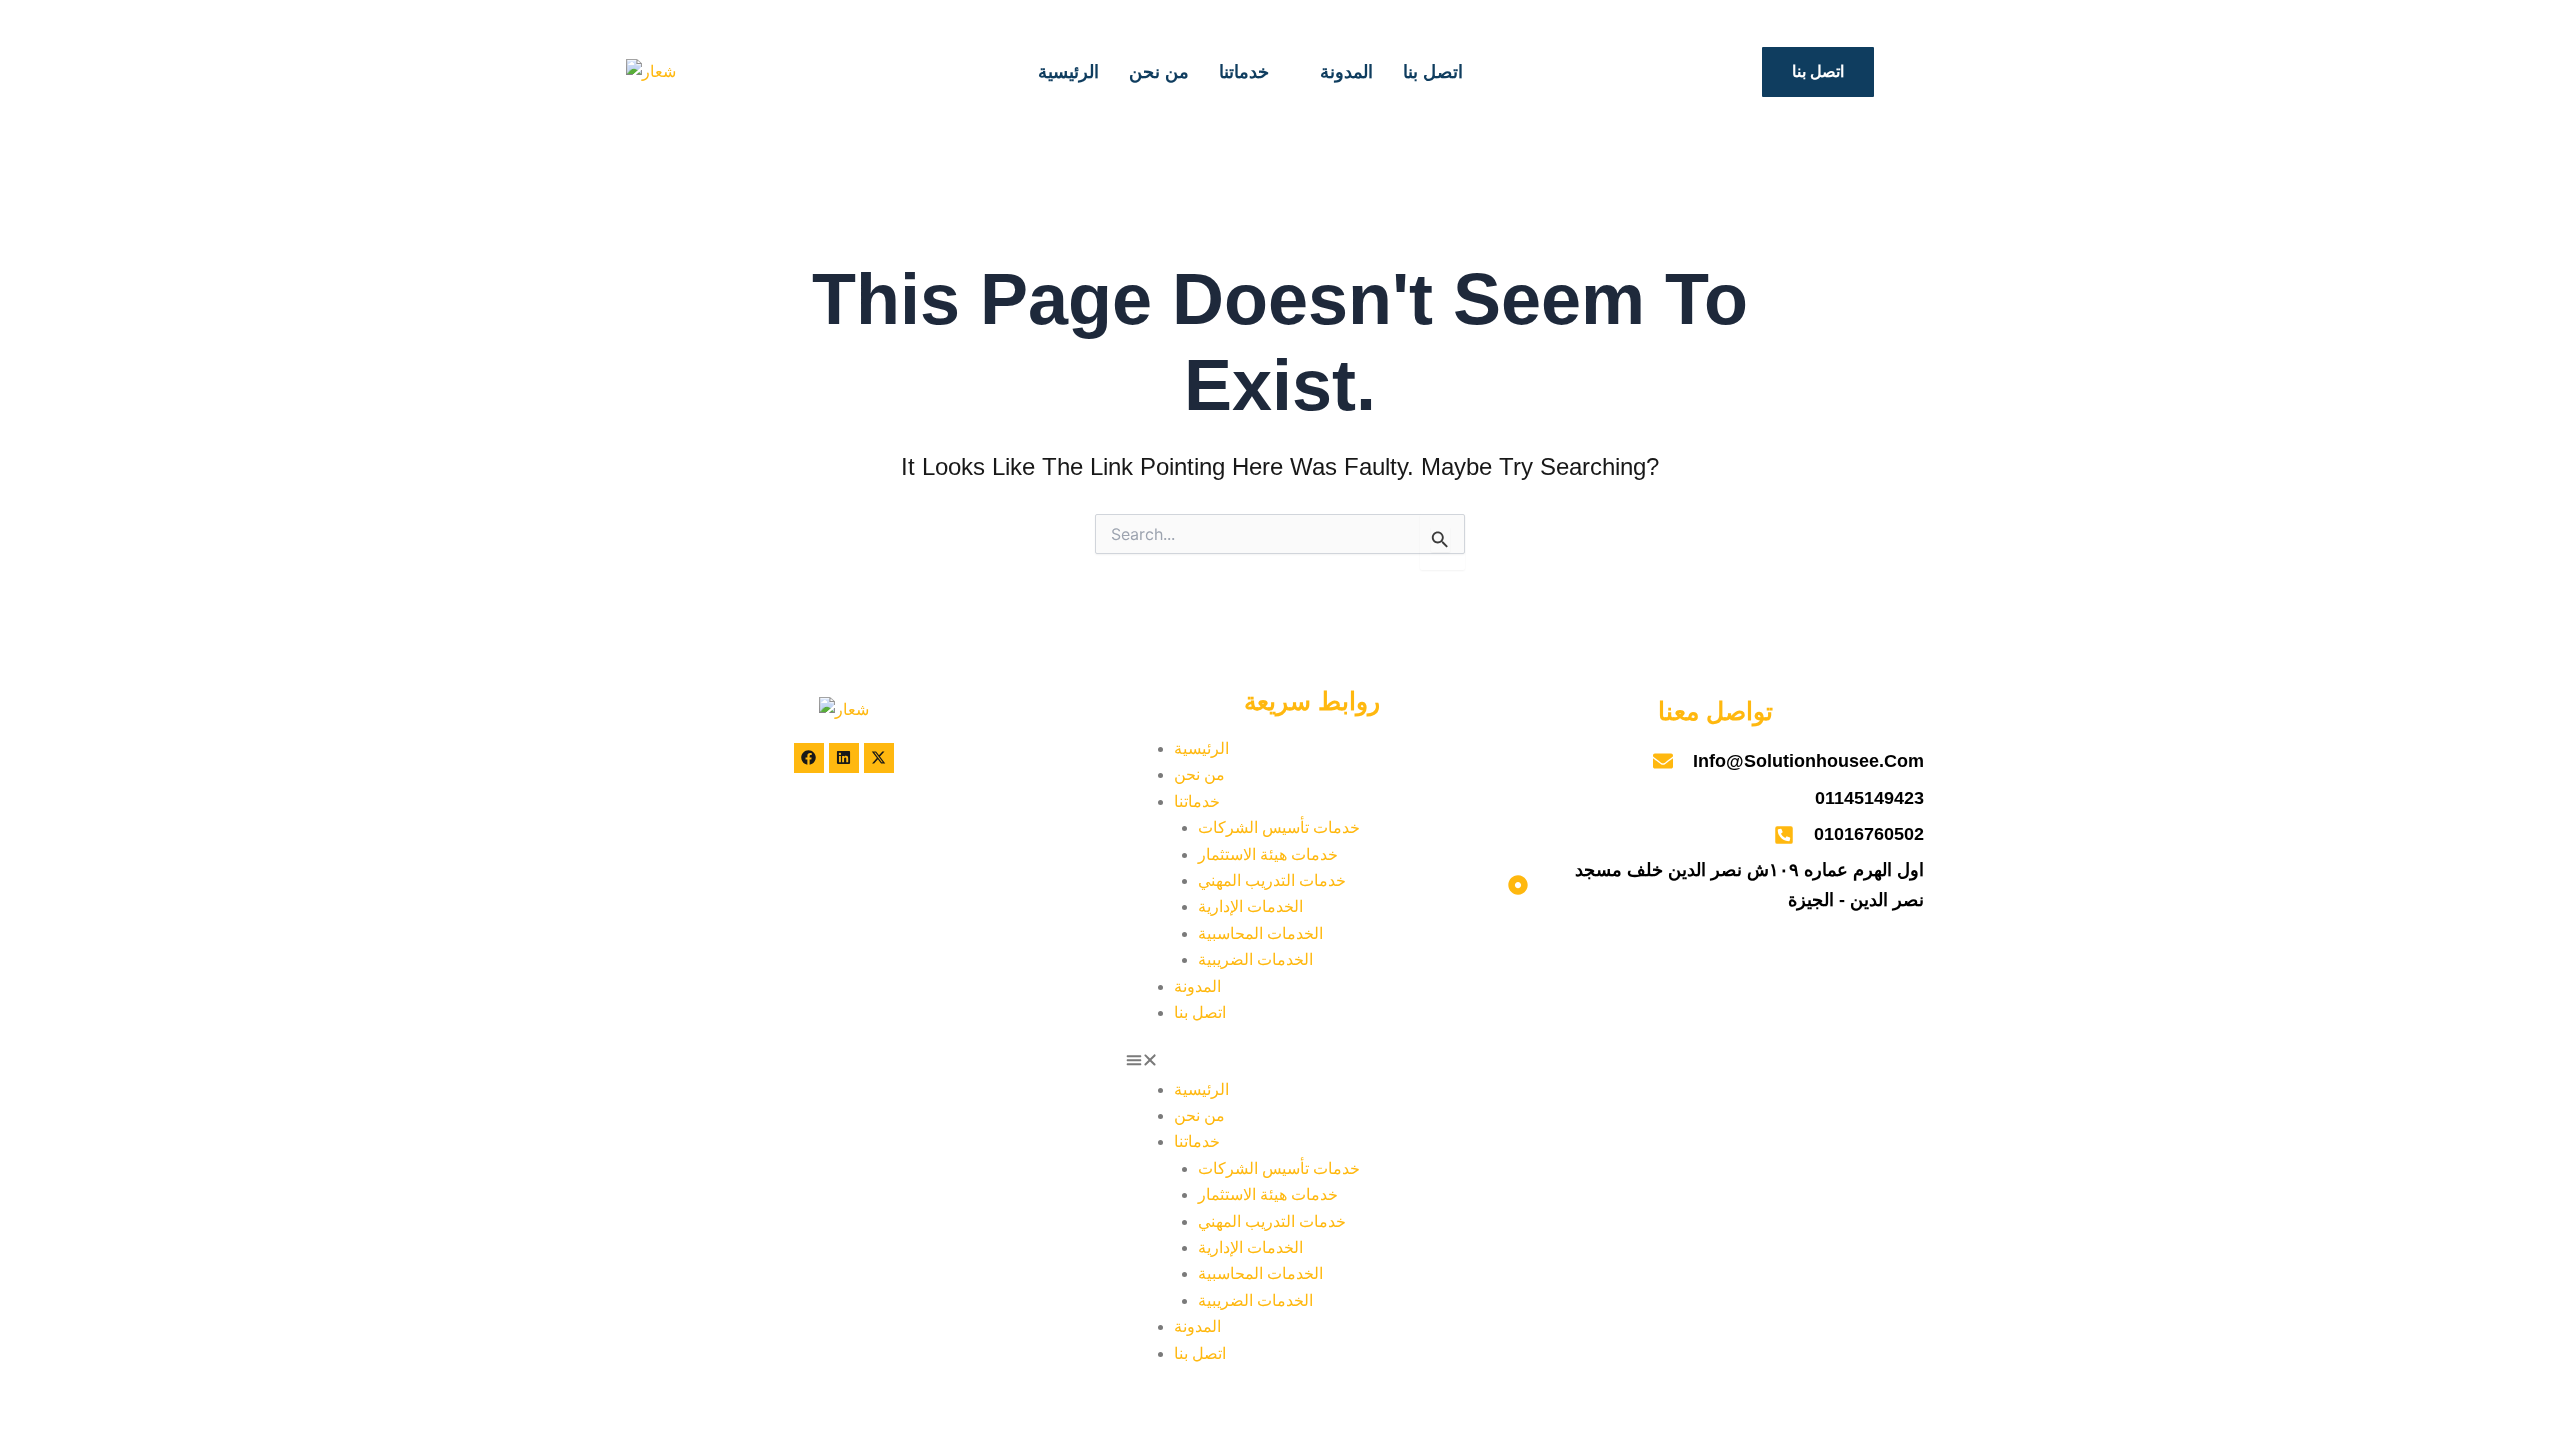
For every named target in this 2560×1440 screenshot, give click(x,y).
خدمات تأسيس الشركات (1279, 827)
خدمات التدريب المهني (1272, 880)
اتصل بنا (1433, 71)
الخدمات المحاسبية (1260, 933)
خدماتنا (1244, 71)
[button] (1312, 1063)
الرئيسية (1068, 71)
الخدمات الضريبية (1255, 959)
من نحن (1159, 71)
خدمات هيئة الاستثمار (1268, 854)
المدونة (1346, 71)
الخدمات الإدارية (1250, 906)
